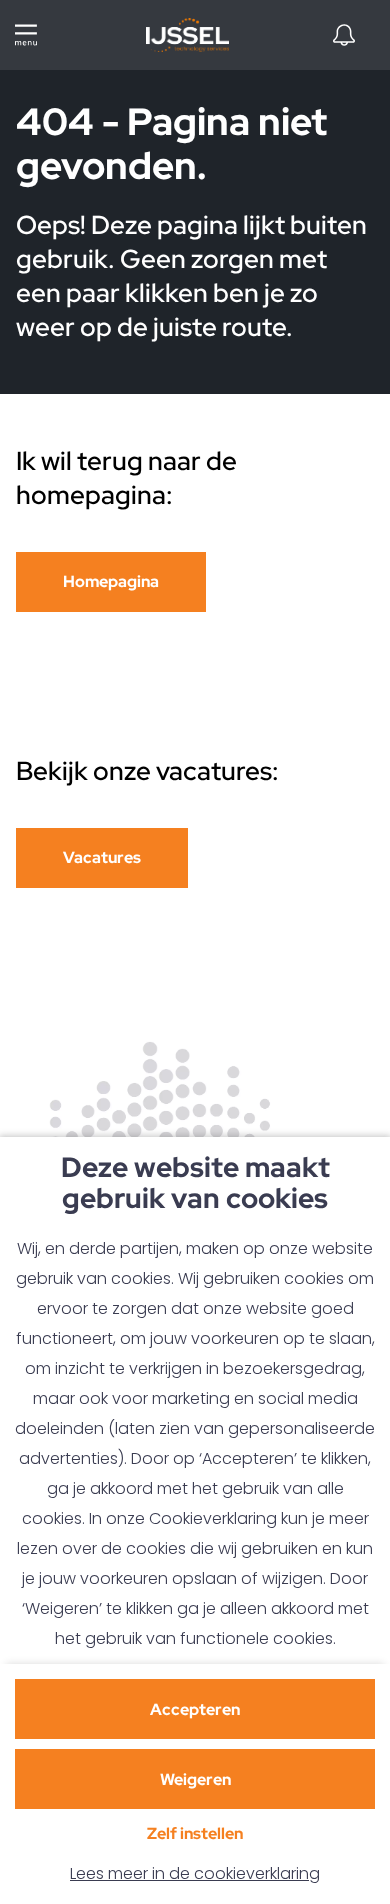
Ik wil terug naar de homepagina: (126, 478)
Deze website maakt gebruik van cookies (195, 1184)
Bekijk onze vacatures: (150, 771)
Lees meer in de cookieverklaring (195, 1873)
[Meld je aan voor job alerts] (344, 35)
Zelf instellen (195, 1833)
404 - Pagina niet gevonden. (171, 145)
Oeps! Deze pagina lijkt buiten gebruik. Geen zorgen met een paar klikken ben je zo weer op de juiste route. (191, 276)
